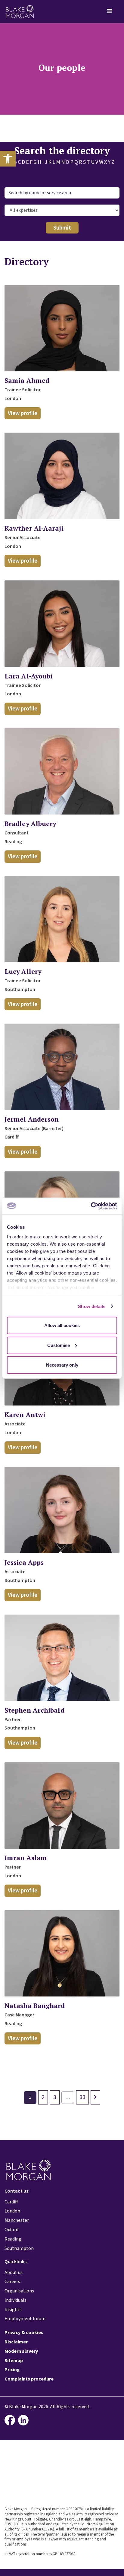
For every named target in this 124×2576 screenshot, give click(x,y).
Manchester (17, 2220)
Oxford (11, 2230)
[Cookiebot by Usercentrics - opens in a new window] (91, 1206)
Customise (59, 1345)
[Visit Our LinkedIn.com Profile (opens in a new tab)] (25, 2420)
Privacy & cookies (24, 2333)
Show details (92, 1306)
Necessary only (62, 1365)
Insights (13, 2310)
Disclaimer (16, 2342)
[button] (8, 159)
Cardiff (11, 2202)
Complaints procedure (29, 2379)
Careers (12, 2282)
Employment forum (25, 2319)
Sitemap (14, 2361)
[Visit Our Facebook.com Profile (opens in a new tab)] (11, 2420)
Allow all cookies (62, 1325)
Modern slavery (21, 2351)
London (12, 2211)
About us (14, 2273)
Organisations (19, 2291)
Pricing (12, 2370)
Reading (13, 2239)
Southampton (19, 2248)
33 (82, 2097)
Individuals (15, 2300)
